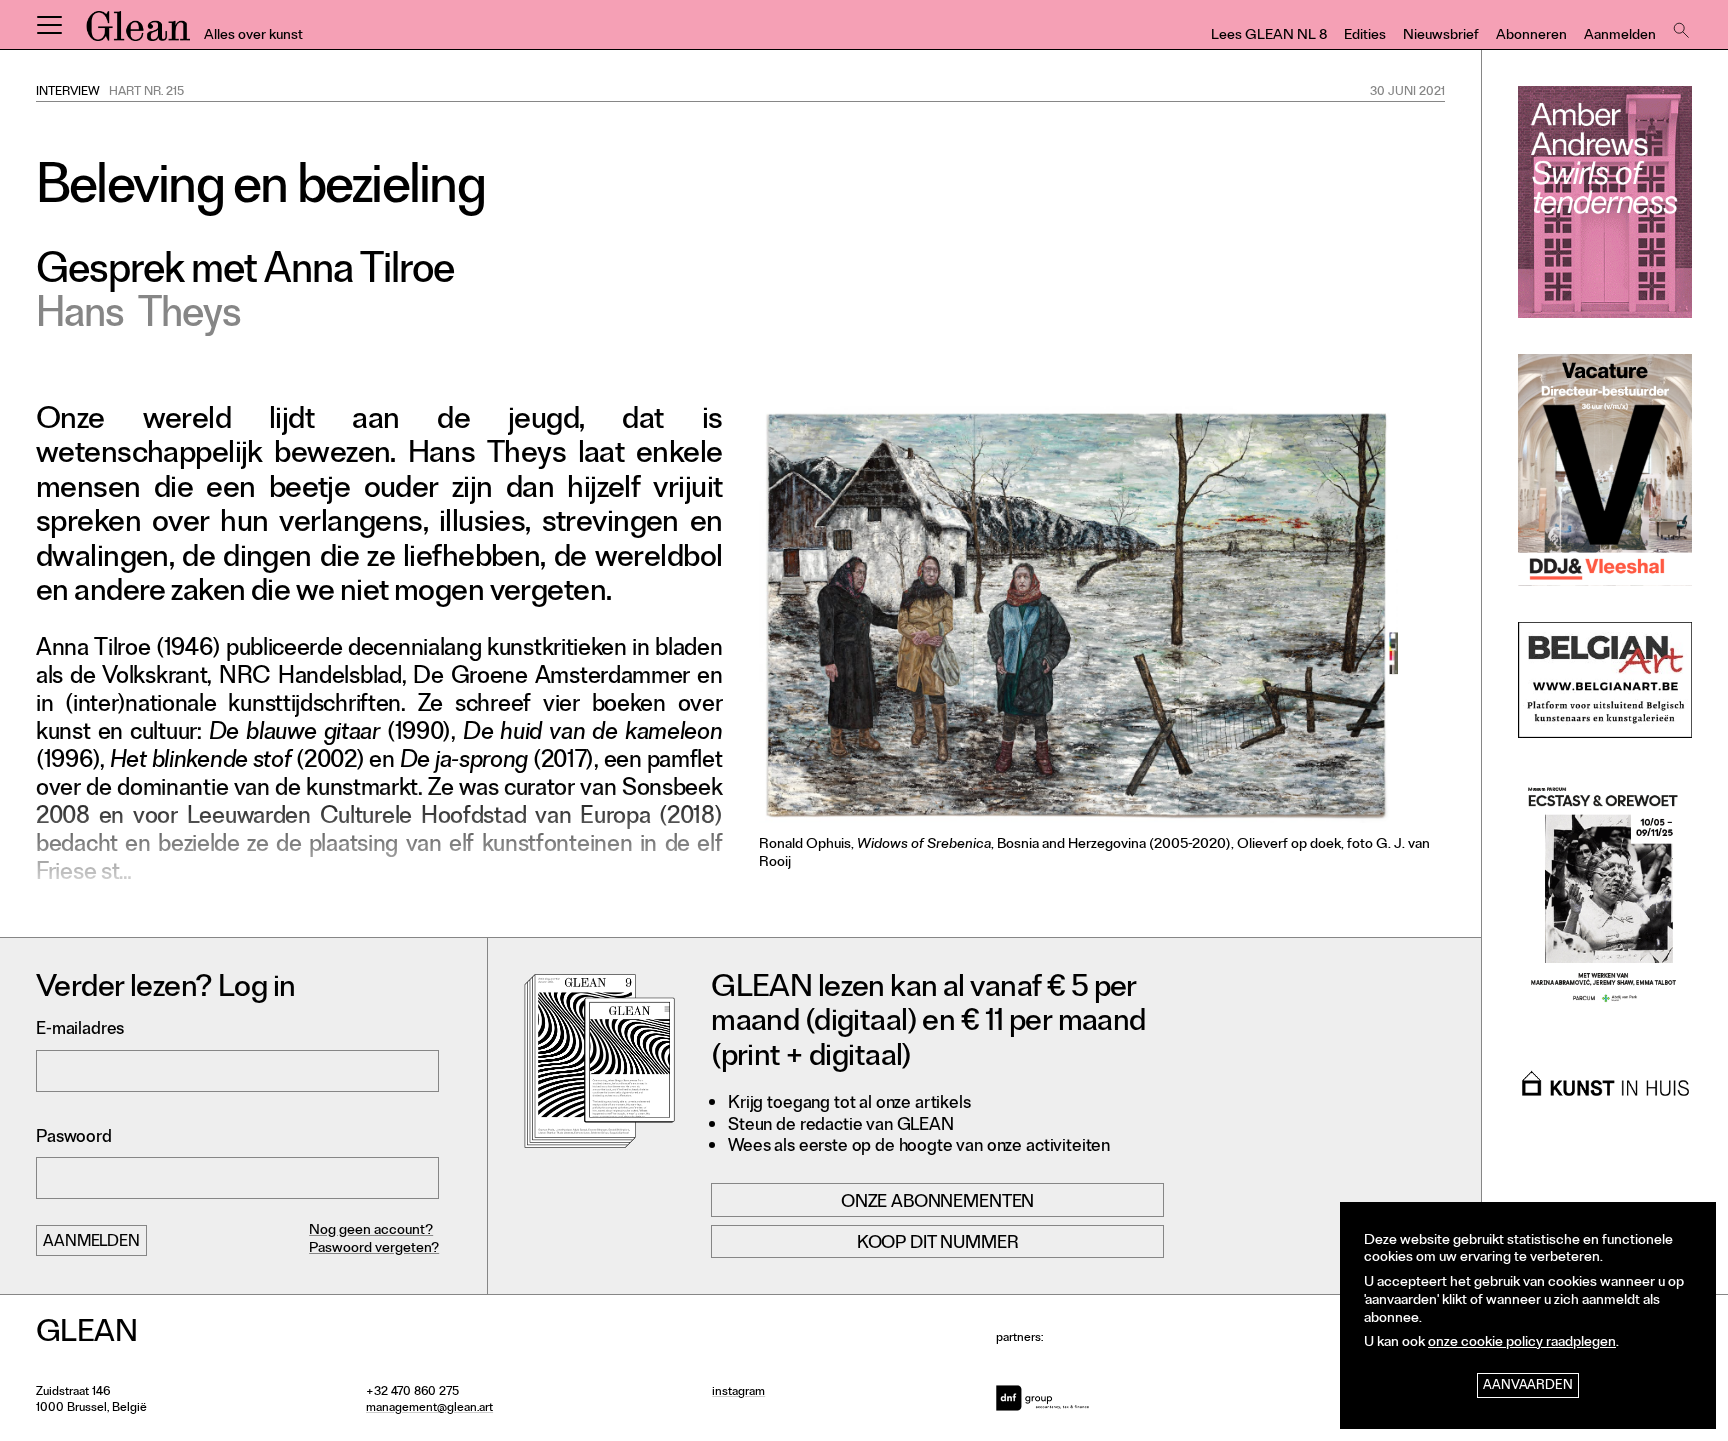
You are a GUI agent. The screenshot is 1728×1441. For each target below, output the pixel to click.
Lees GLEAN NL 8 (1269, 36)
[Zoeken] (1679, 25)
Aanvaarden (1528, 1386)
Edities (1365, 36)
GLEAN (138, 33)
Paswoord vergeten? (374, 1249)
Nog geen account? (371, 1231)
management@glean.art (429, 1409)
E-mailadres (80, 1030)
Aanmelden (1620, 36)
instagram (738, 1393)
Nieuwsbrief (1441, 36)
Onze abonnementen (937, 1202)
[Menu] (49, 25)
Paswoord (74, 1138)
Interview (68, 93)
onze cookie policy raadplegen (1522, 1343)
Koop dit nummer (938, 1244)
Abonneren (1531, 36)
